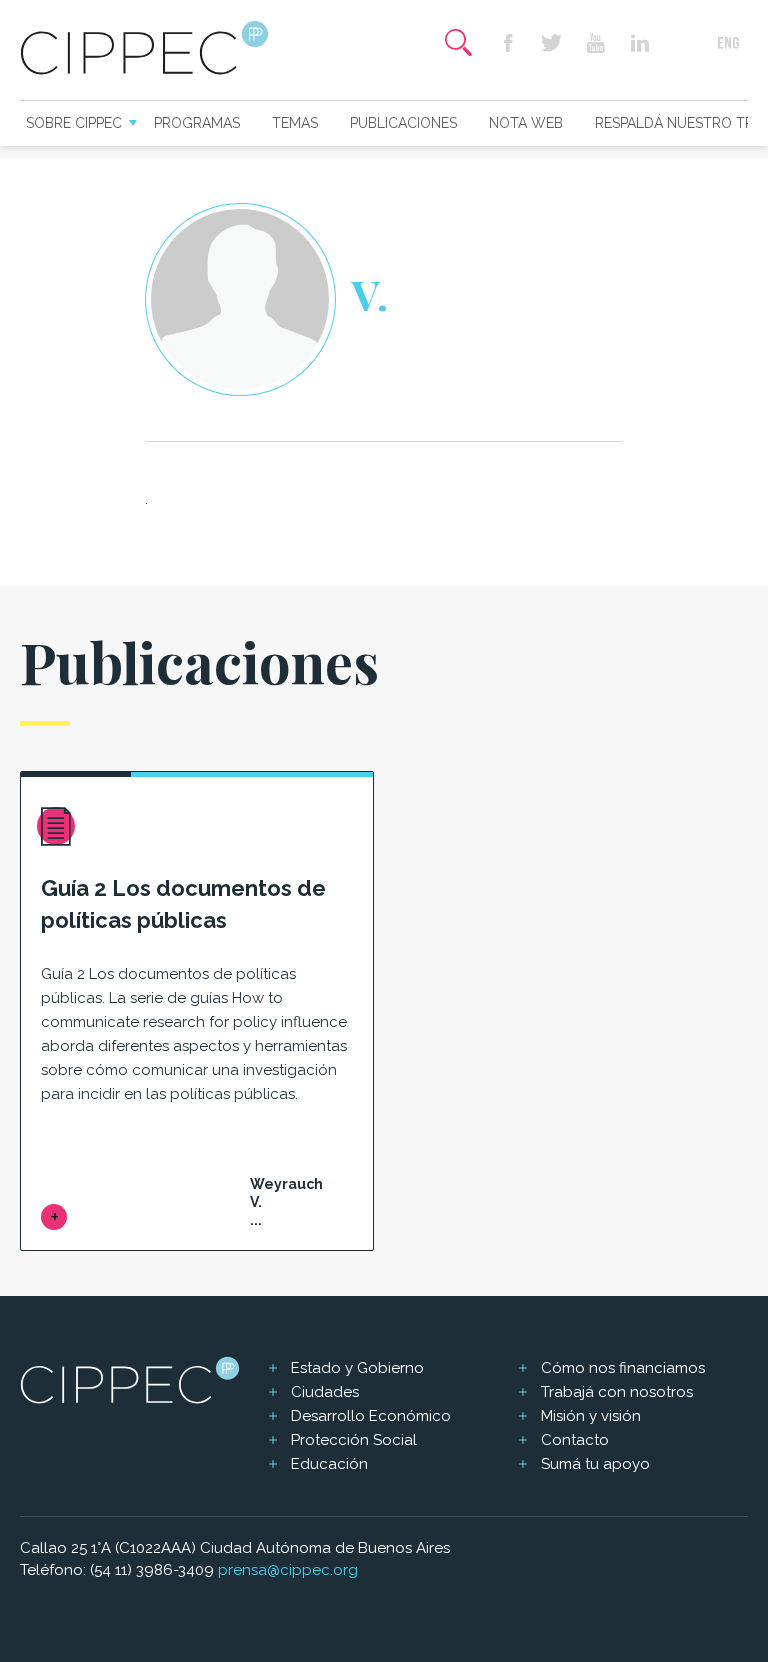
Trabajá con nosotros (617, 1392)
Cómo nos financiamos (623, 1368)
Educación (329, 1464)
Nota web (526, 123)
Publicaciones (403, 123)
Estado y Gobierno (357, 1368)
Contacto (575, 1440)
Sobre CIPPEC (74, 123)
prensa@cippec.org (288, 1570)
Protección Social (354, 1440)
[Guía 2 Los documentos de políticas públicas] (54, 1217)
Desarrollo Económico (371, 1416)
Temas (295, 123)
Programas (197, 123)
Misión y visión (591, 1416)
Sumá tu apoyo (595, 1464)
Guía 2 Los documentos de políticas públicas (183, 904)
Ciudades (325, 1392)
